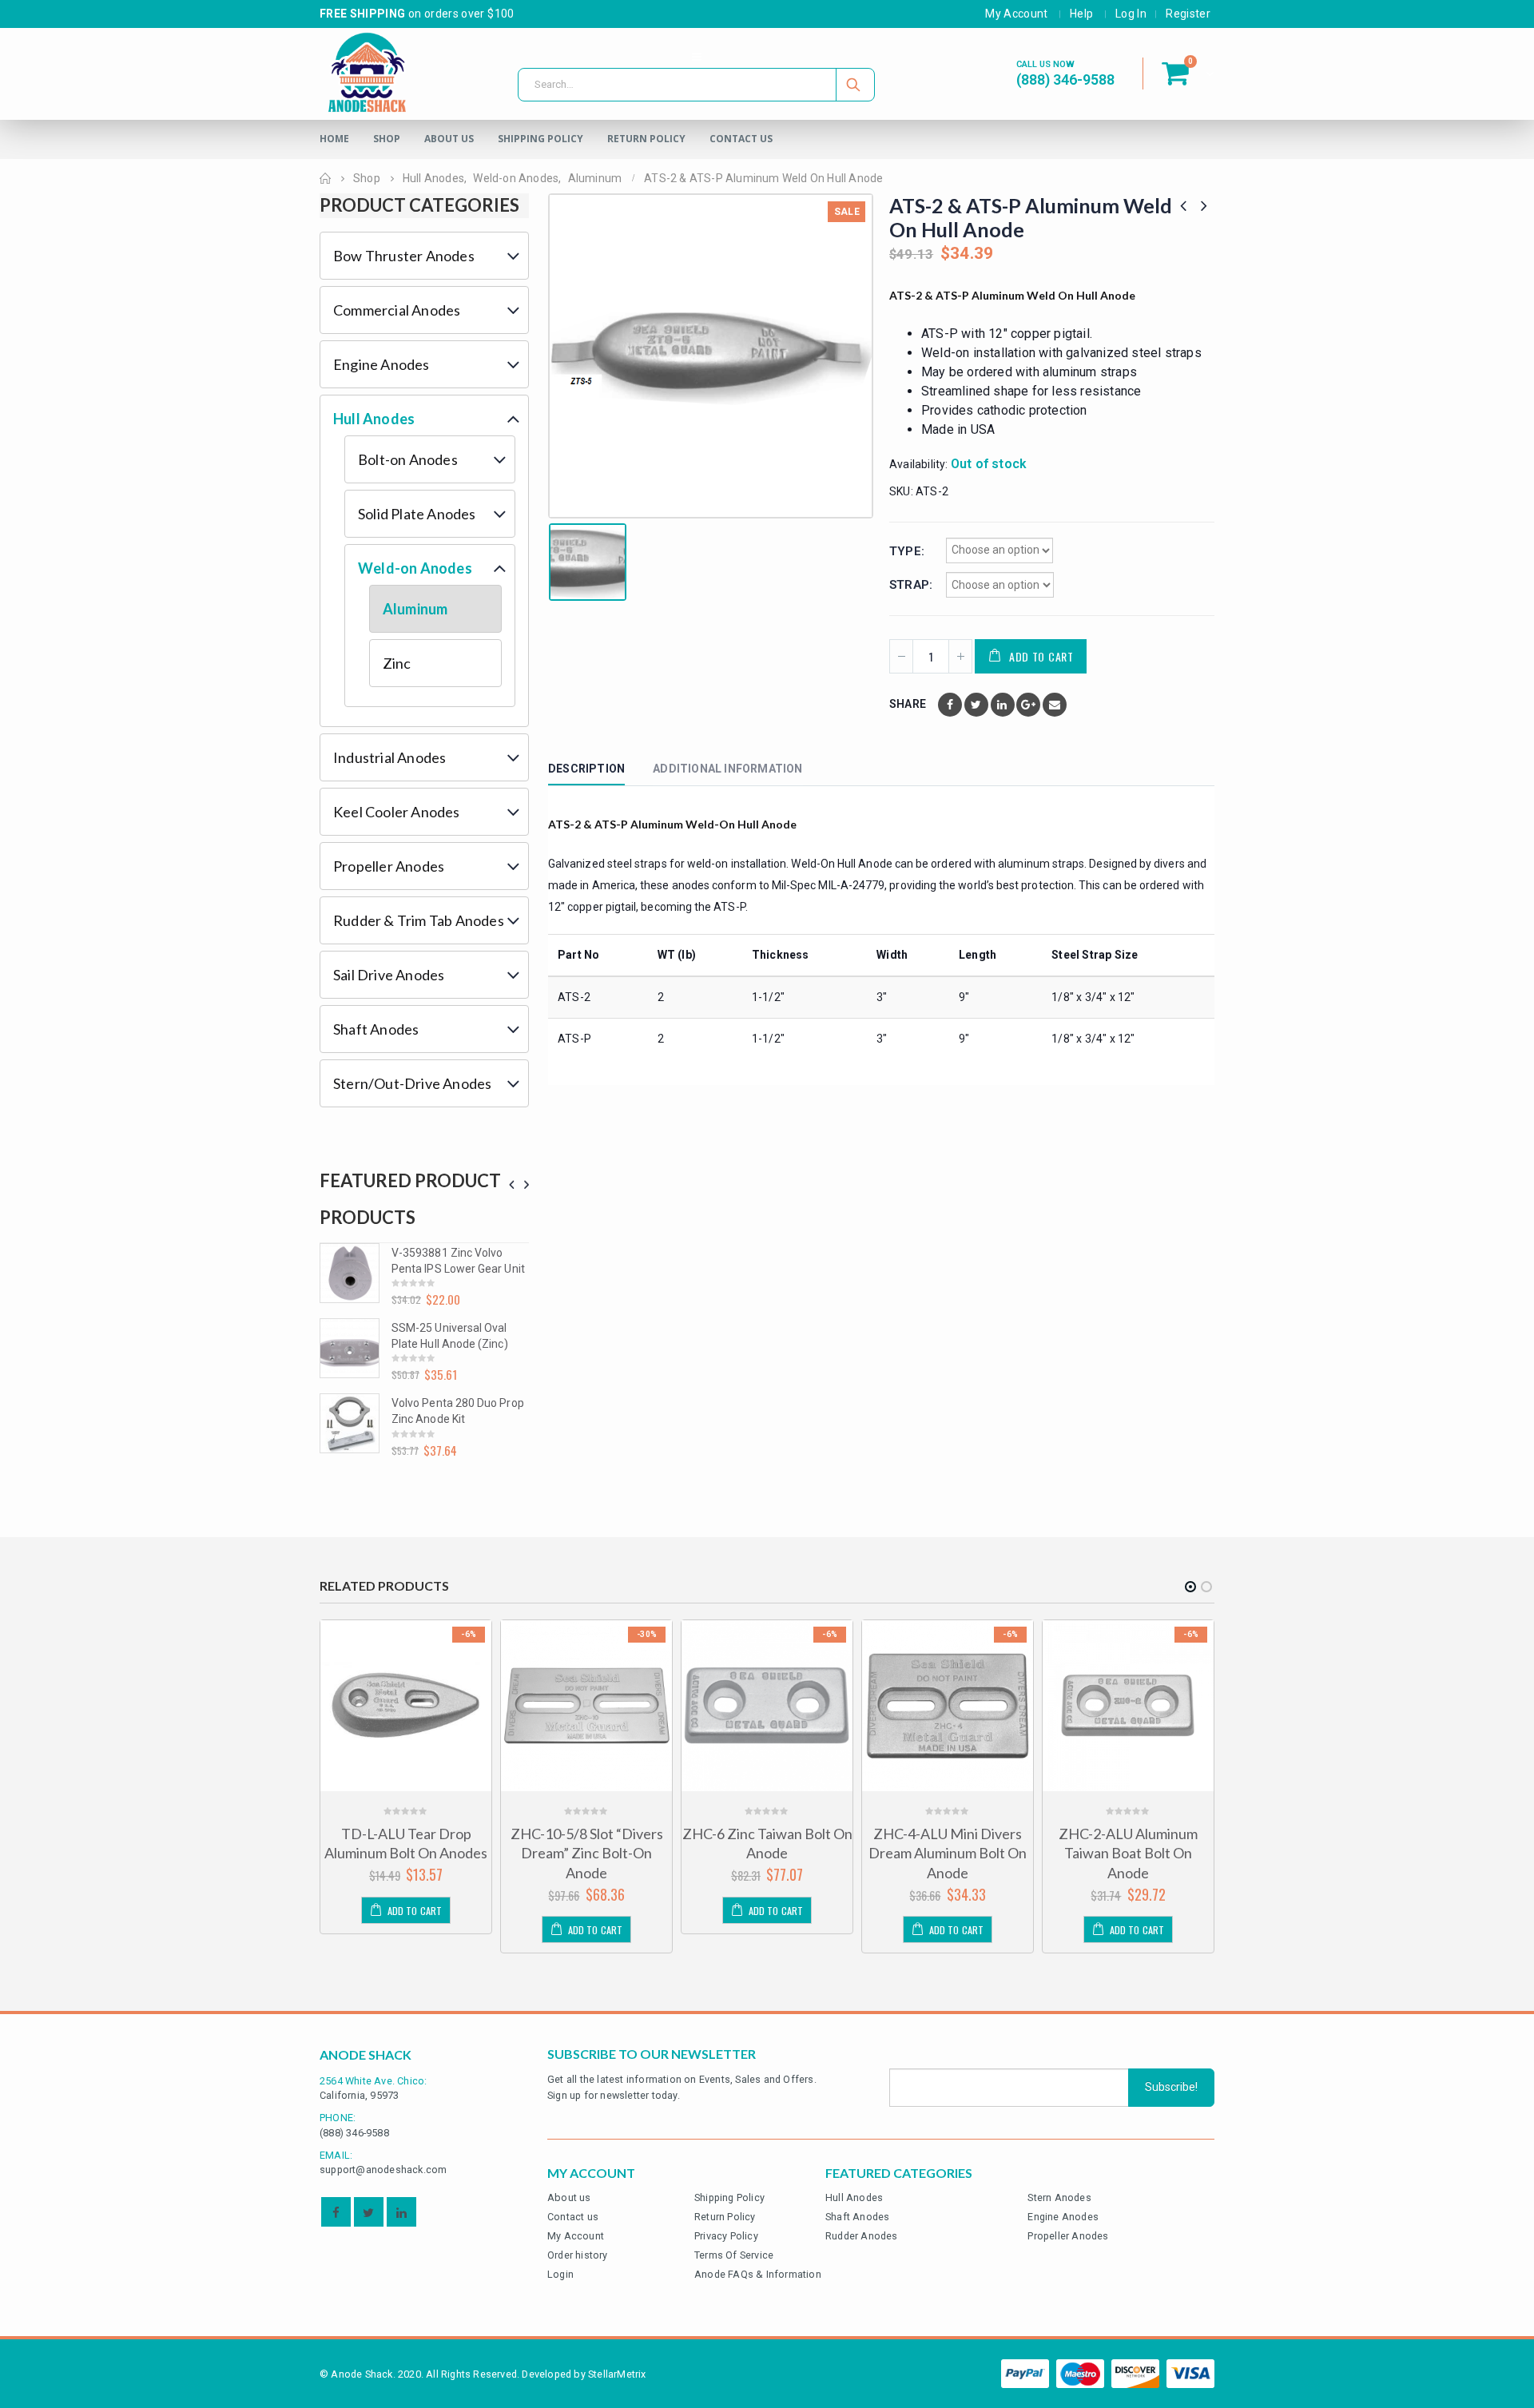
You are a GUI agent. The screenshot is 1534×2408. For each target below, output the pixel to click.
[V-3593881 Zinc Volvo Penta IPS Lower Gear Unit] (350, 1273)
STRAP (909, 585)
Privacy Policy (726, 2236)
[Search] (854, 85)
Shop (387, 139)
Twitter (976, 705)
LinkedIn (1003, 705)
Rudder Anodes (862, 2236)
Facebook (950, 705)
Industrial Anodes (389, 757)
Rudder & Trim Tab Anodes (419, 920)
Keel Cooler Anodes (397, 812)
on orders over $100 (417, 14)
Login (560, 2274)
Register (1188, 14)
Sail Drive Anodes (389, 975)
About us (569, 2197)
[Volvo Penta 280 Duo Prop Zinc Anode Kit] (350, 1423)
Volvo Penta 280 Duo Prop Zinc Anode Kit (458, 1411)
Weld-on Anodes (415, 568)
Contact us (573, 2217)
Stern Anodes (1059, 2197)
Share (908, 704)
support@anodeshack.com (383, 2170)
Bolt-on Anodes (408, 459)
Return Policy (646, 139)
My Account (1017, 14)
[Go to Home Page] (325, 178)
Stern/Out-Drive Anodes (412, 1083)
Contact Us (741, 139)
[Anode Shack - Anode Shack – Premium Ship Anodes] (368, 74)
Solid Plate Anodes (417, 514)
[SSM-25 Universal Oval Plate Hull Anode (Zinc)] (350, 1348)
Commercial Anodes (397, 310)
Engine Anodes (382, 364)
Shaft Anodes (376, 1029)
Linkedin (401, 2212)
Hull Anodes (374, 419)
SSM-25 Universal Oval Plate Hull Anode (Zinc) (450, 1336)
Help (1081, 14)
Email (1055, 705)
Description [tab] (586, 769)
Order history (578, 2255)
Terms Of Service (734, 2255)
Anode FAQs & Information (758, 2274)
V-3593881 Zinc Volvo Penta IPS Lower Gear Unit (458, 1261)
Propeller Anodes (389, 866)
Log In (1131, 14)
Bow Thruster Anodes (404, 256)
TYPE (905, 551)
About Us (449, 139)
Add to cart (1041, 656)
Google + (1028, 705)
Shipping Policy (540, 139)
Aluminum (415, 609)
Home (334, 139)
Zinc (397, 663)
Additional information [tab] (727, 769)
